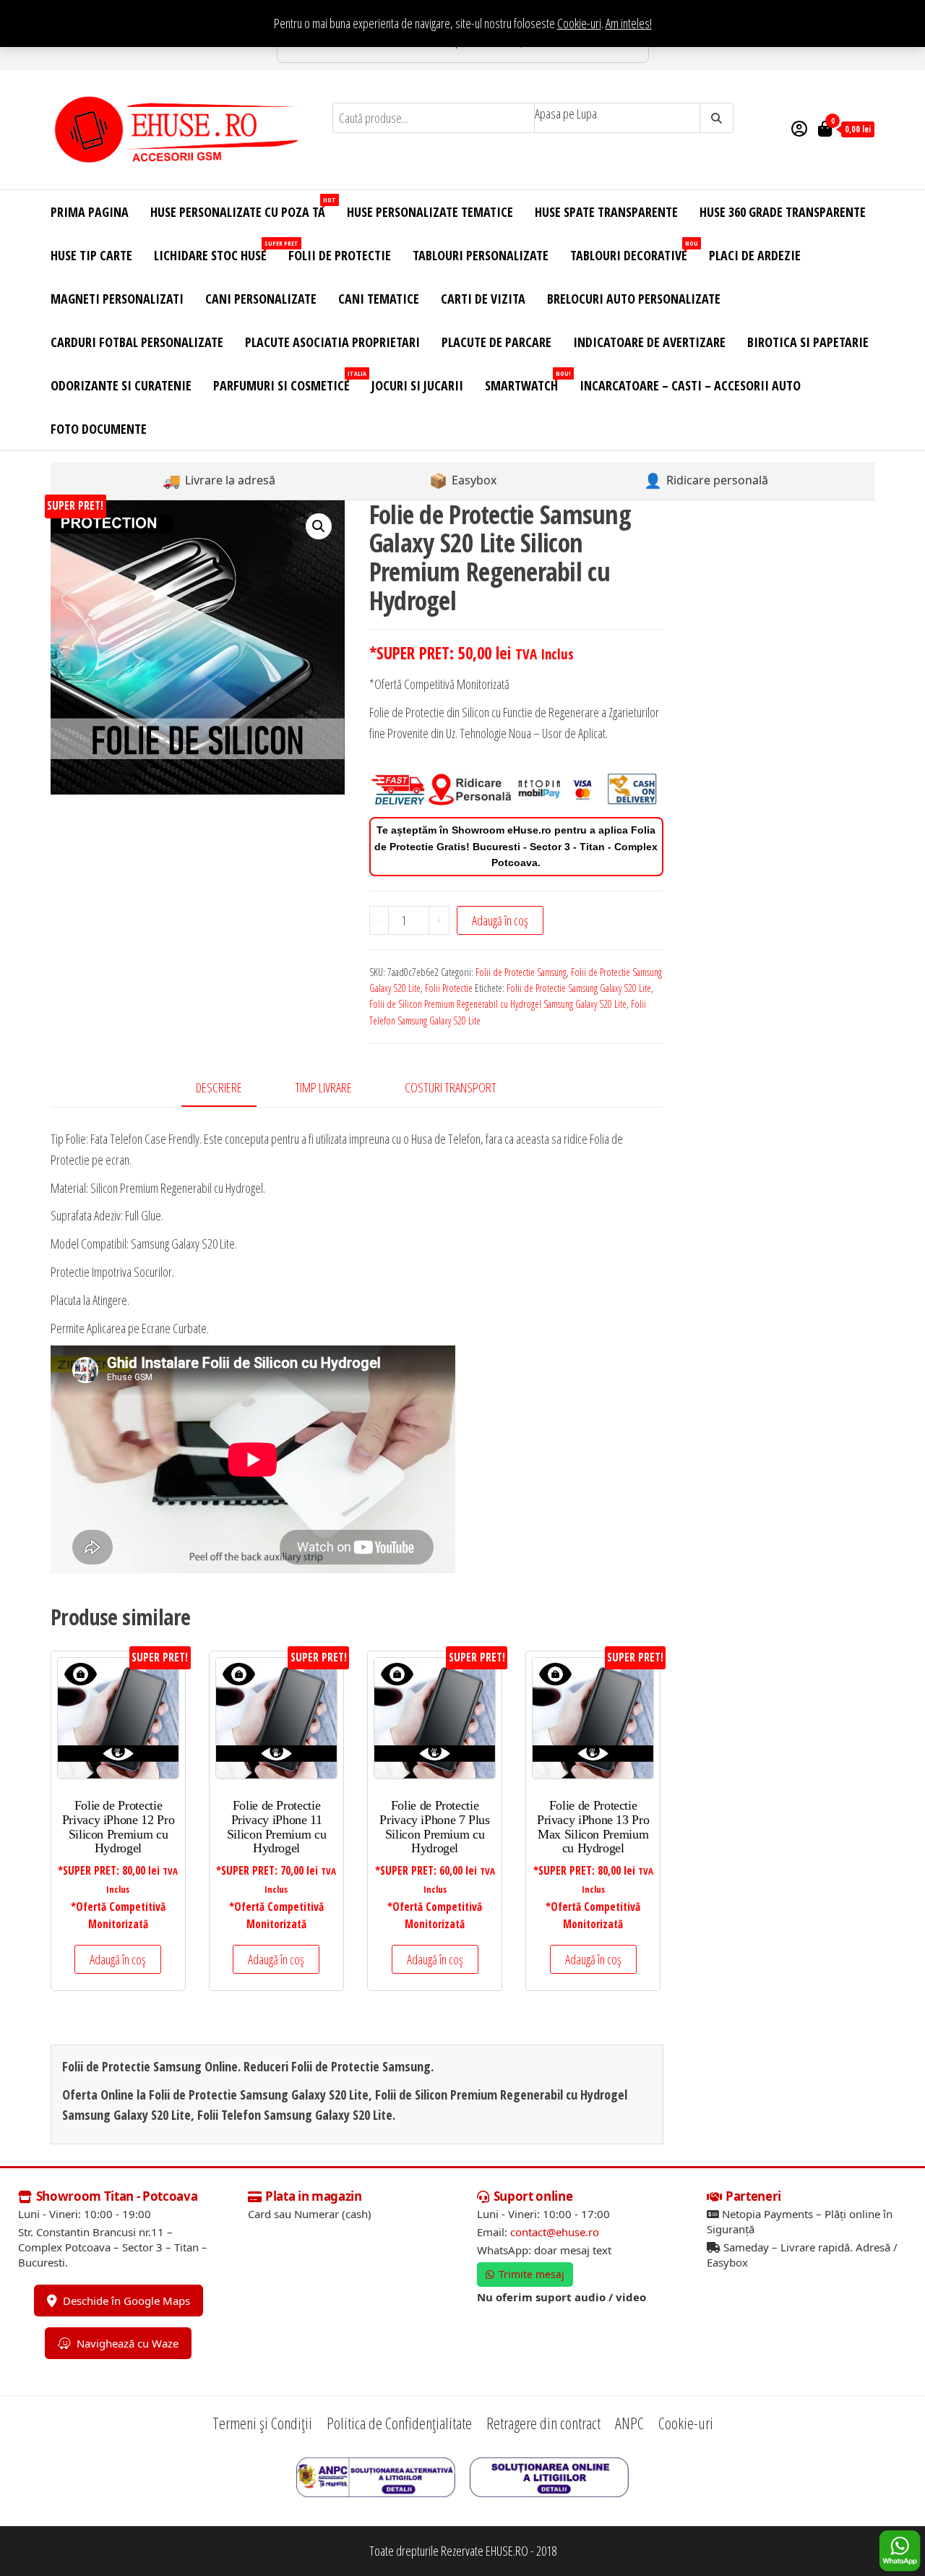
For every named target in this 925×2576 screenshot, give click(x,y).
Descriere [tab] (219, 1087)
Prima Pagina (90, 212)
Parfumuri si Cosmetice (287, 381)
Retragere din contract (543, 2423)
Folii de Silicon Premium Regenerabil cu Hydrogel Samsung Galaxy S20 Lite (498, 1004)
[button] (319, 526)
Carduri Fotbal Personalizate (137, 342)
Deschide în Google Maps (126, 2301)
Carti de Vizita (483, 299)
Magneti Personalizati (117, 299)
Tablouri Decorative (634, 251)
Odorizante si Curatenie (121, 385)
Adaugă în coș (500, 920)
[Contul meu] (799, 128)
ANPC (629, 2423)
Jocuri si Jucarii (417, 385)
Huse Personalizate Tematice (430, 212)
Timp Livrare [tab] (323, 1087)
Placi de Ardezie (755, 255)
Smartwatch (527, 381)
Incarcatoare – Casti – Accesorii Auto (690, 385)
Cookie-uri (579, 23)
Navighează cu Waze (128, 2343)
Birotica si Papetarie (808, 342)
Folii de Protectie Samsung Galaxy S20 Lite (579, 988)
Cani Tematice (379, 299)
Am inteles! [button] (629, 23)
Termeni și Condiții (262, 2423)
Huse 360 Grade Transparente (783, 212)
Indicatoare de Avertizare (649, 342)
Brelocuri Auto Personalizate (634, 299)
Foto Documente (99, 429)
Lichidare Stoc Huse (216, 251)
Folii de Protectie (340, 255)
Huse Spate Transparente (606, 212)
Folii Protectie (449, 988)
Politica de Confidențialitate (399, 2423)
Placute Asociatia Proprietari (332, 342)
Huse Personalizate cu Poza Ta (243, 208)
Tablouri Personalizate (481, 255)
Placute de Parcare (496, 342)
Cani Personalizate (261, 299)
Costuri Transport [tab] (451, 1087)
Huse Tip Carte (91, 255)
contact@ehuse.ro (555, 2232)
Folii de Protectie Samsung (521, 972)
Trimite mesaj (532, 2274)
